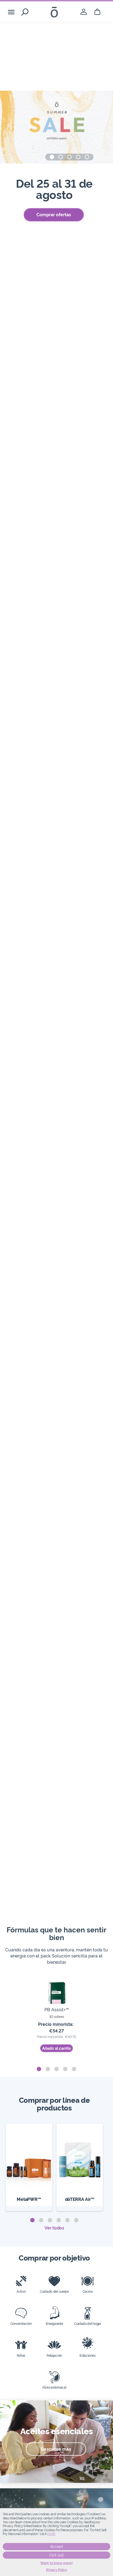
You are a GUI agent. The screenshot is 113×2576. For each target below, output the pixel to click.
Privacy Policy (57, 2570)
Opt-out (56, 2555)
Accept (57, 2547)
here (51, 2534)
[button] (52, 157)
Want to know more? (57, 2563)
